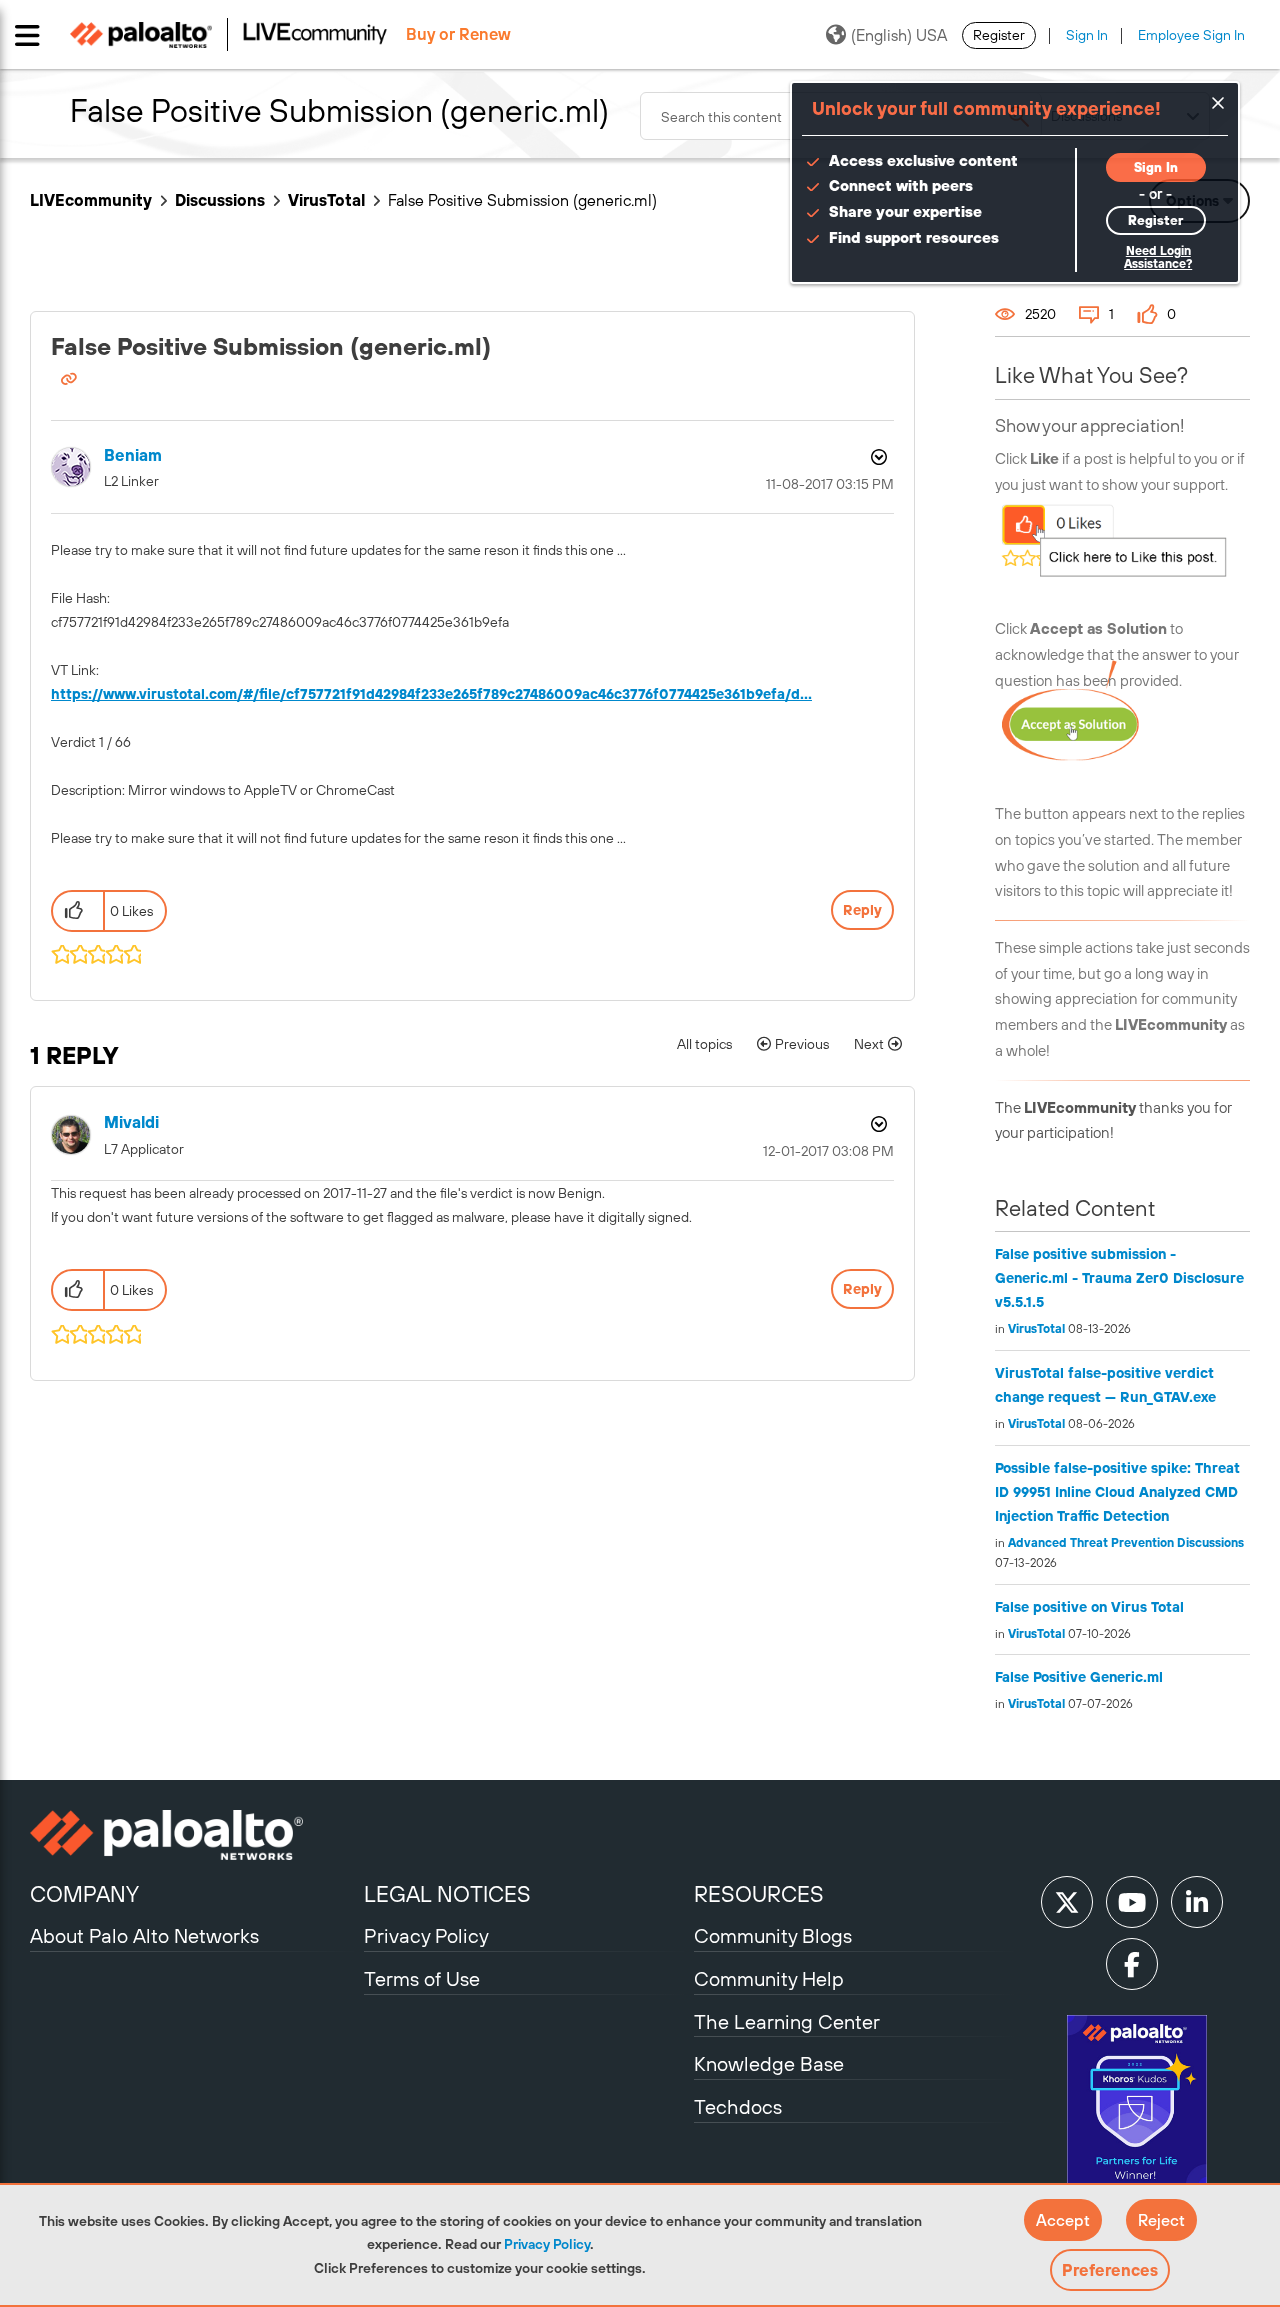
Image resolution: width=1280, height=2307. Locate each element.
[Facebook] (1132, 1964)
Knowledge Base (769, 2063)
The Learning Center (787, 2021)
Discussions (220, 200)
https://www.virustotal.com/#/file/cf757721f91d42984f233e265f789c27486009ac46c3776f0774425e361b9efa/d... (431, 694)
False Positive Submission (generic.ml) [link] (522, 200)
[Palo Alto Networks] (194, 1835)
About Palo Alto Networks (144, 1935)
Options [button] (877, 457)
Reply (862, 910)
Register (999, 35)
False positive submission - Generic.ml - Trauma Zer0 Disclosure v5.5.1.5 (1119, 1278)
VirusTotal (326, 200)
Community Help (769, 1978)
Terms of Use (422, 1978)
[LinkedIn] (1197, 1902)
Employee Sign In (1191, 35)
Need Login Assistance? (1158, 257)
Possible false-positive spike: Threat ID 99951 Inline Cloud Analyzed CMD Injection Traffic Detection (1117, 1492)
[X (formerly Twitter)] (1067, 1902)
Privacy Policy (547, 2244)
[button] (1063, 2220)
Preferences (1110, 2270)
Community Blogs (773, 1935)
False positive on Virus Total (1089, 1607)
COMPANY (84, 1894)
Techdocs (738, 2106)
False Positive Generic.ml (1079, 1677)
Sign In (1087, 35)
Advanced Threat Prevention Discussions (1126, 1543)
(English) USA (899, 35)
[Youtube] (1132, 1902)
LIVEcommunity (91, 200)
